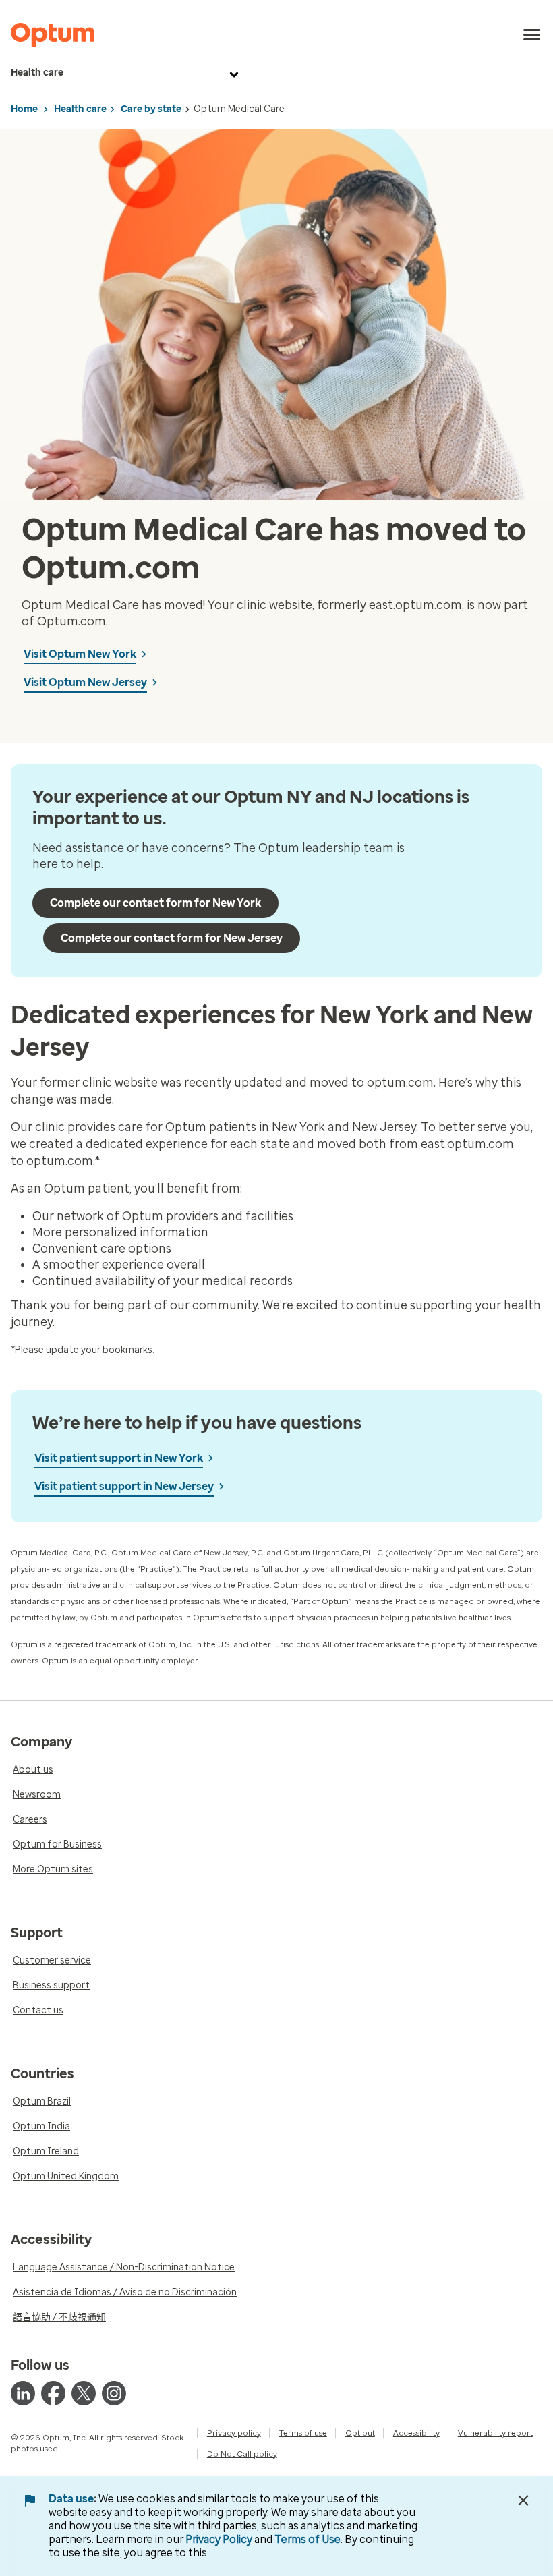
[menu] (532, 35)
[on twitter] (84, 2393)
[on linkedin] (23, 2393)
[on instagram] (114, 2393)
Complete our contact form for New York (155, 903)
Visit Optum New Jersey (85, 682)
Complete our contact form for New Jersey (172, 938)
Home (24, 109)
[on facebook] (53, 2393)
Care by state (151, 109)
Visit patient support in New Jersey (124, 1486)
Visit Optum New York (80, 654)
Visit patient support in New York (119, 1458)
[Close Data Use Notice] (523, 2500)
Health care (37, 73)
